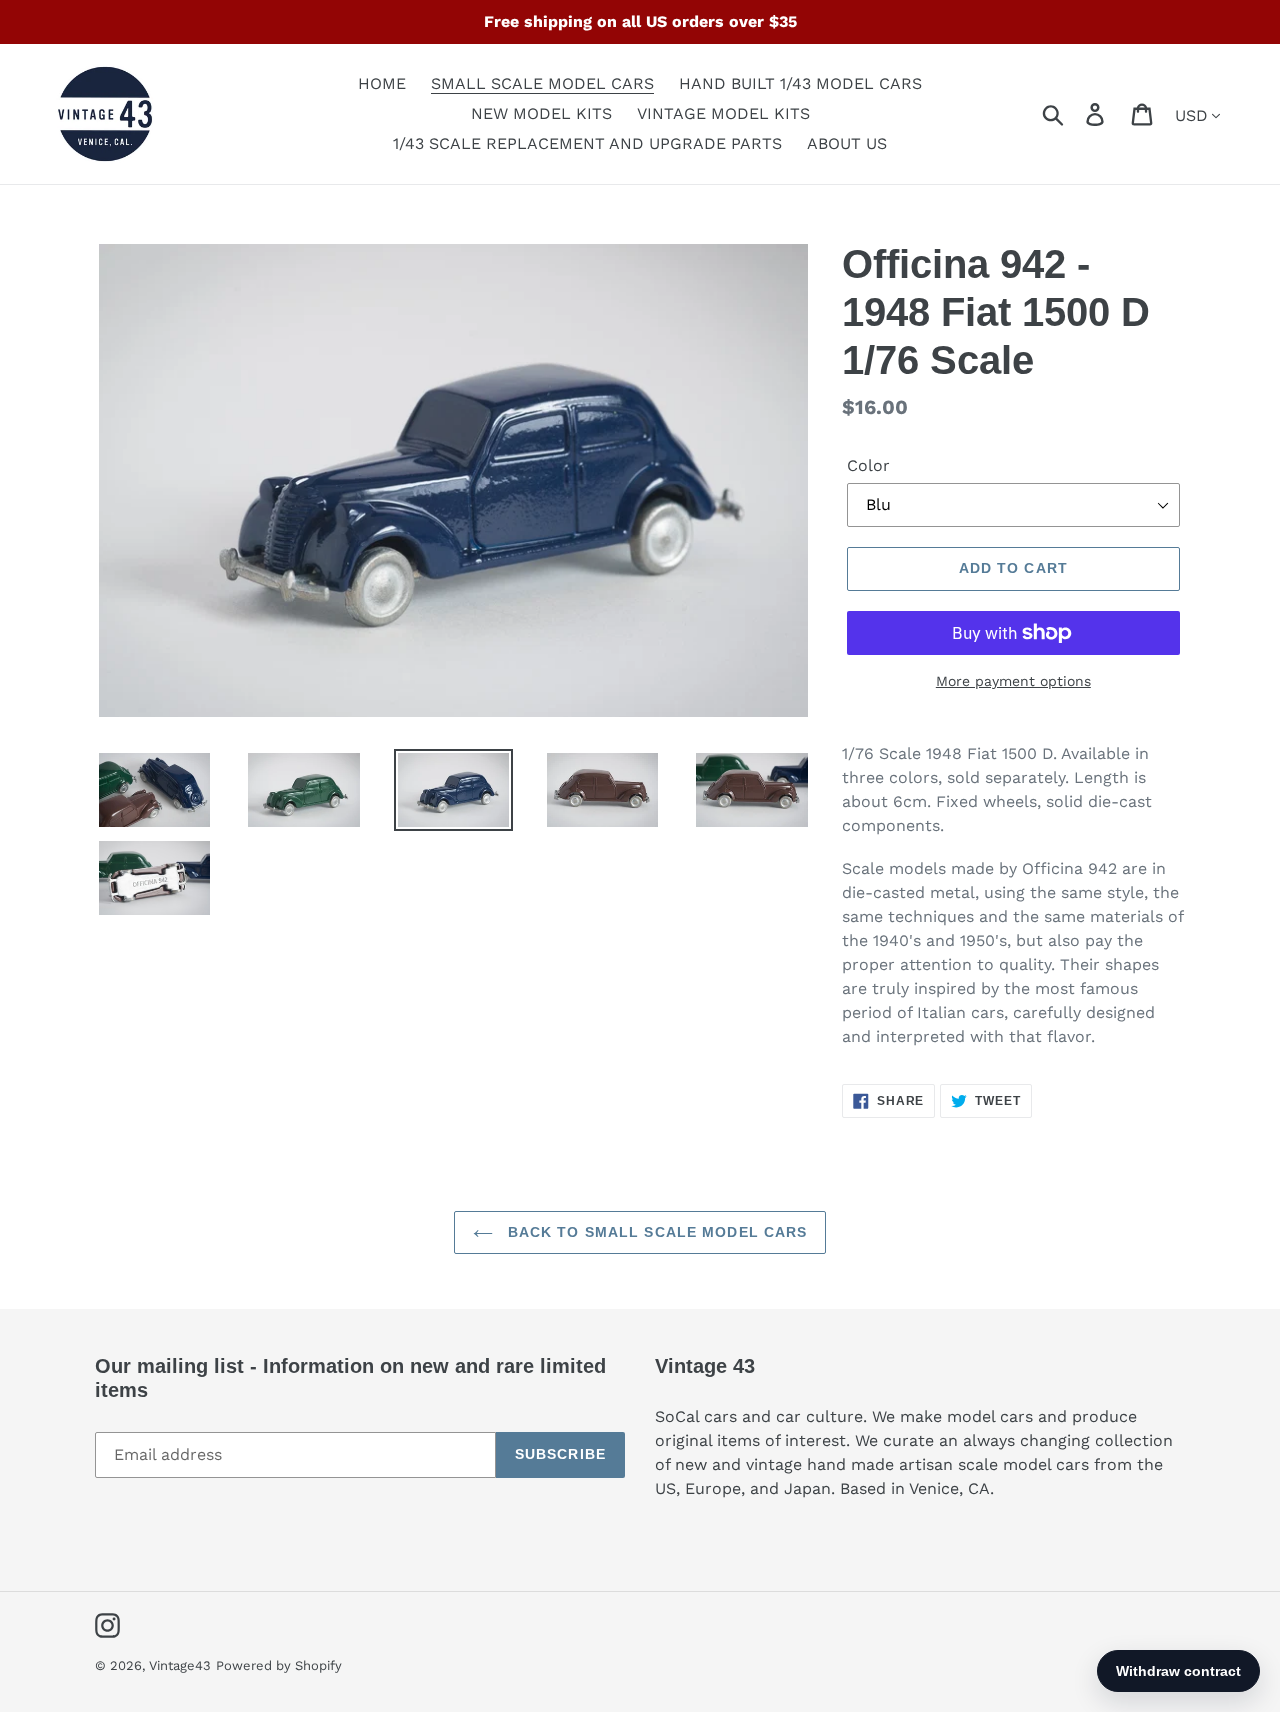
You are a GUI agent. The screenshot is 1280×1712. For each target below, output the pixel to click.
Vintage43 (180, 1665)
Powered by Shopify (279, 1665)
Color (868, 465)
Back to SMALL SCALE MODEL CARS (655, 1232)
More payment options (1013, 681)
